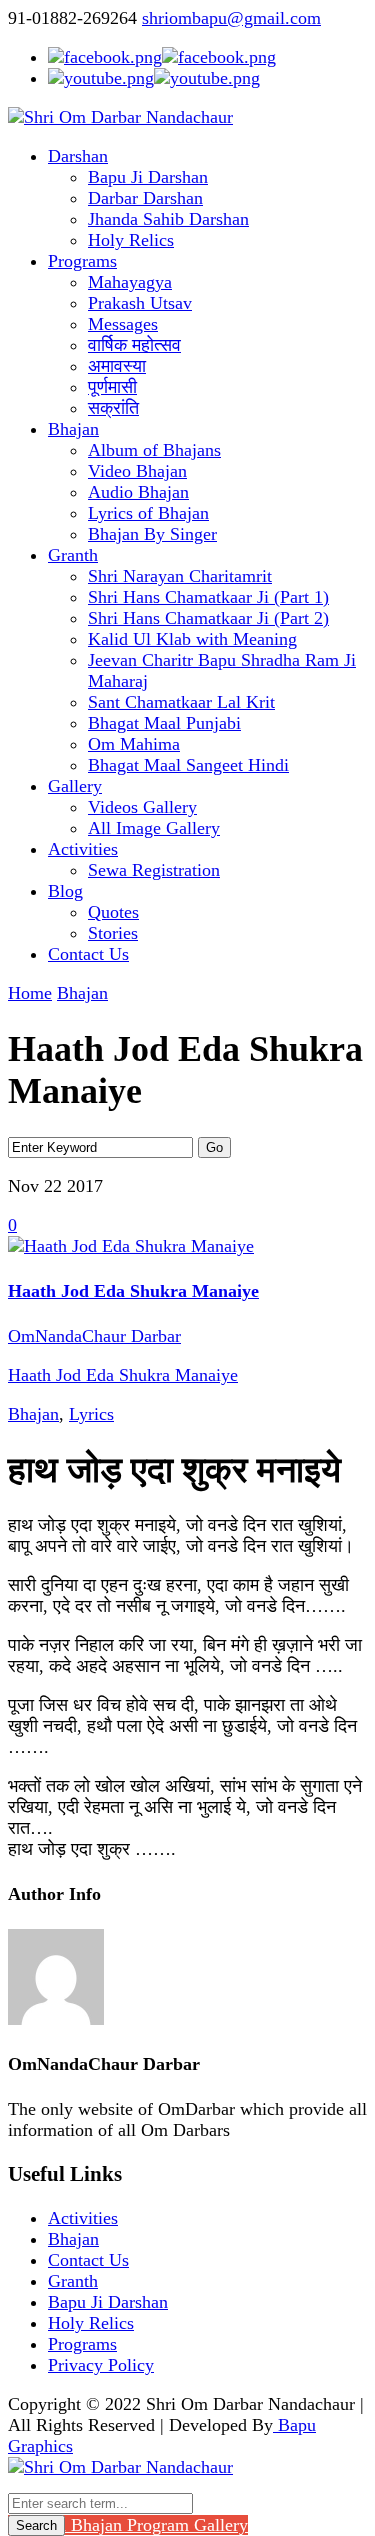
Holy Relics (131, 240)
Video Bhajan (137, 471)
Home (30, 993)
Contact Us (88, 954)
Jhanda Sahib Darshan (168, 219)
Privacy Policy (101, 2365)
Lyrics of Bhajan (148, 513)
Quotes (113, 912)
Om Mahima (134, 744)
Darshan (78, 156)
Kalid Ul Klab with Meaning (192, 639)
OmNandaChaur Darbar (94, 1336)
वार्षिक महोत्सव (134, 345)
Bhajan (73, 429)
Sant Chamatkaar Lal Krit (181, 702)
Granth (73, 555)
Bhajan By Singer (152, 534)
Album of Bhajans (154, 450)
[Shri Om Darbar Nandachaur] (120, 117)
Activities (83, 849)
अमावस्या (117, 366)
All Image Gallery (154, 828)
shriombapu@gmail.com (231, 18)
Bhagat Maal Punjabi (164, 723)
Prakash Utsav (140, 303)
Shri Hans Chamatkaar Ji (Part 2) (208, 618)
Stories (113, 933)
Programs (82, 261)
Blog (65, 891)
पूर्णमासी (112, 387)
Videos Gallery (142, 807)
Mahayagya (130, 282)
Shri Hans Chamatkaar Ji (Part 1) (208, 597)
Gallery (75, 786)
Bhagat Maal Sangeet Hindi (188, 765)
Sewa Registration (154, 870)
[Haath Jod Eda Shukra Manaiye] (131, 1246)
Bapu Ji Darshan (148, 177)
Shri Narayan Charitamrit (180, 576)
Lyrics (91, 1414)
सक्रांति (113, 408)
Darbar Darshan (145, 198)
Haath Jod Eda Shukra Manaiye (133, 1291)
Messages (123, 324)
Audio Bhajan (138, 492)
